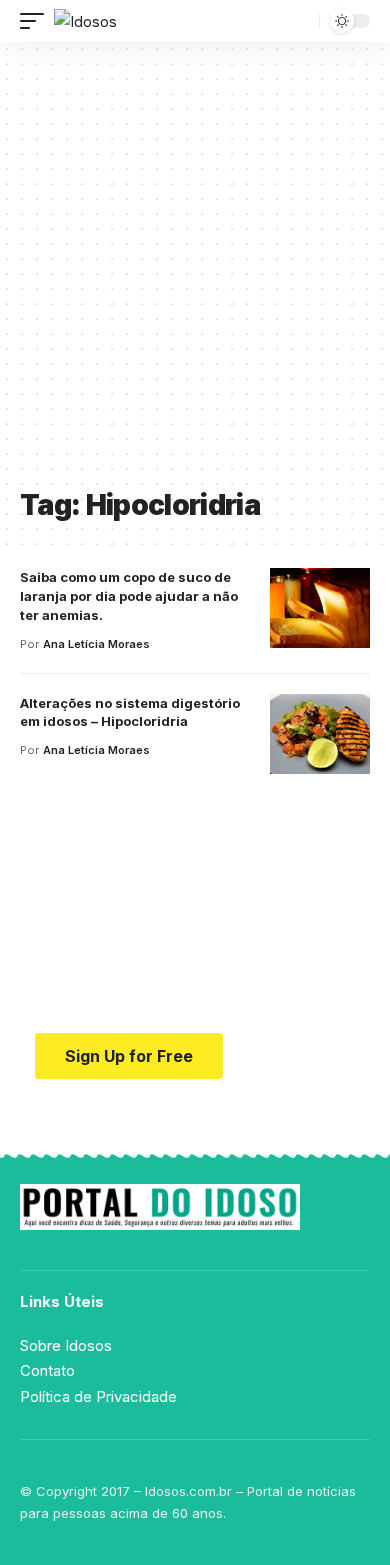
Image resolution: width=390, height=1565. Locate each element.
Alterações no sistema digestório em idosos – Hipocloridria (130, 712)
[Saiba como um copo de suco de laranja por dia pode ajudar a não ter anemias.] (320, 608)
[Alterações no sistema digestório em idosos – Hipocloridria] (320, 734)
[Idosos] (85, 21)
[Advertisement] (195, 272)
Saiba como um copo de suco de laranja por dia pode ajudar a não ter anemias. (129, 596)
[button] (37, 21)
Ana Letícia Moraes (96, 644)
